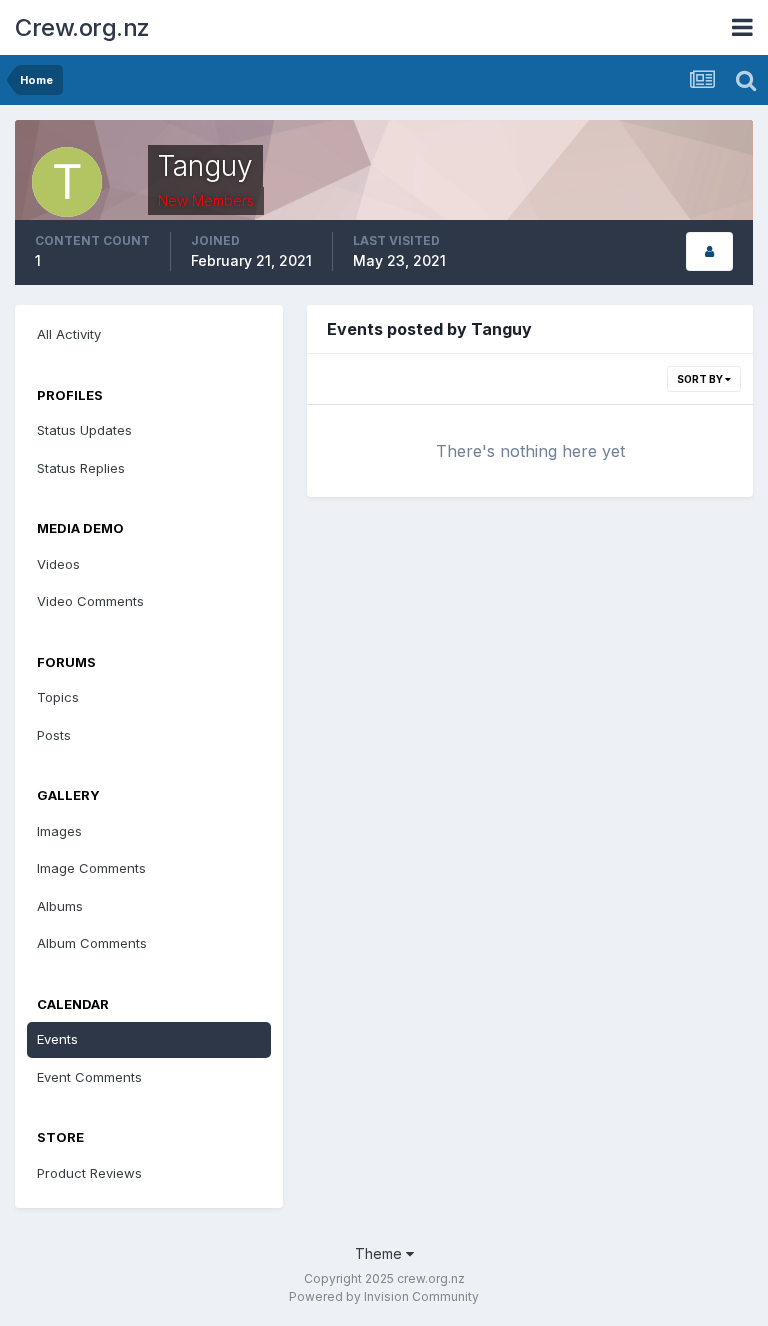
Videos (58, 564)
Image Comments (91, 868)
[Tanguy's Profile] (709, 251)
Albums (60, 906)
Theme (380, 1253)
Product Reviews (89, 1173)
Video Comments (90, 601)
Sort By (701, 379)
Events (57, 1039)
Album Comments (92, 943)
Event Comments (89, 1077)
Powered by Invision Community (384, 1296)
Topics (58, 697)
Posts (54, 735)
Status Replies (81, 468)
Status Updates (84, 430)
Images (59, 831)
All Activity (69, 334)
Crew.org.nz (82, 27)
